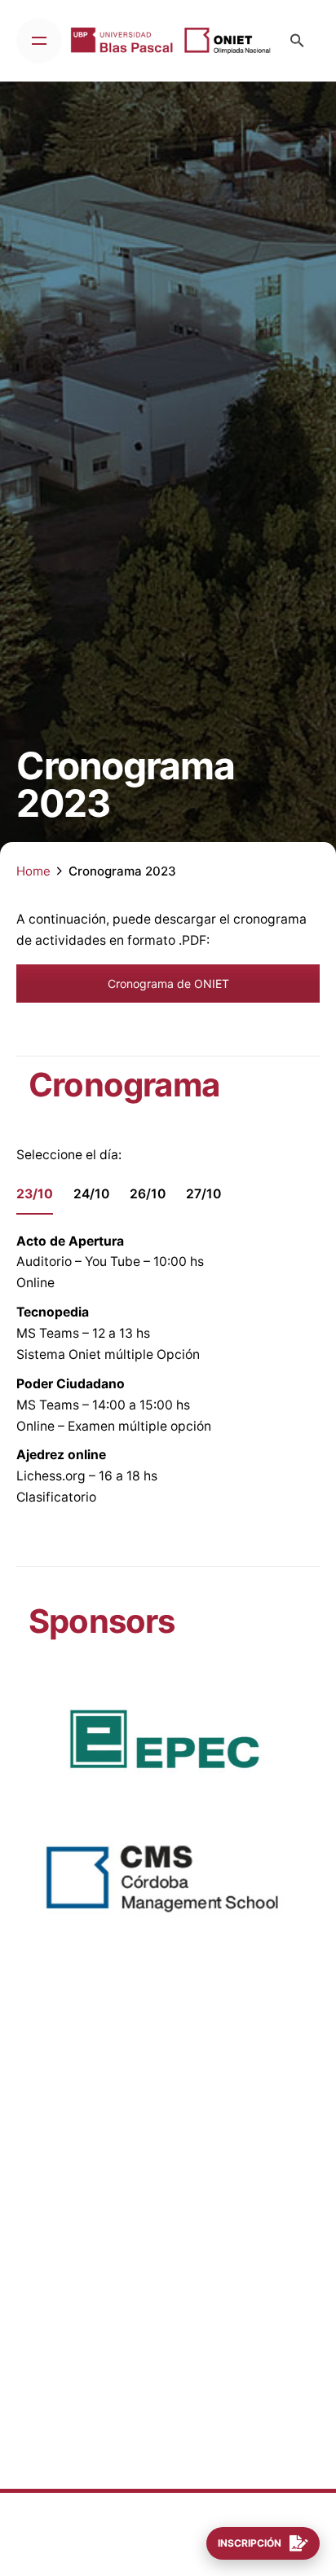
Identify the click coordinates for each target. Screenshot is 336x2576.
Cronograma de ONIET (168, 984)
